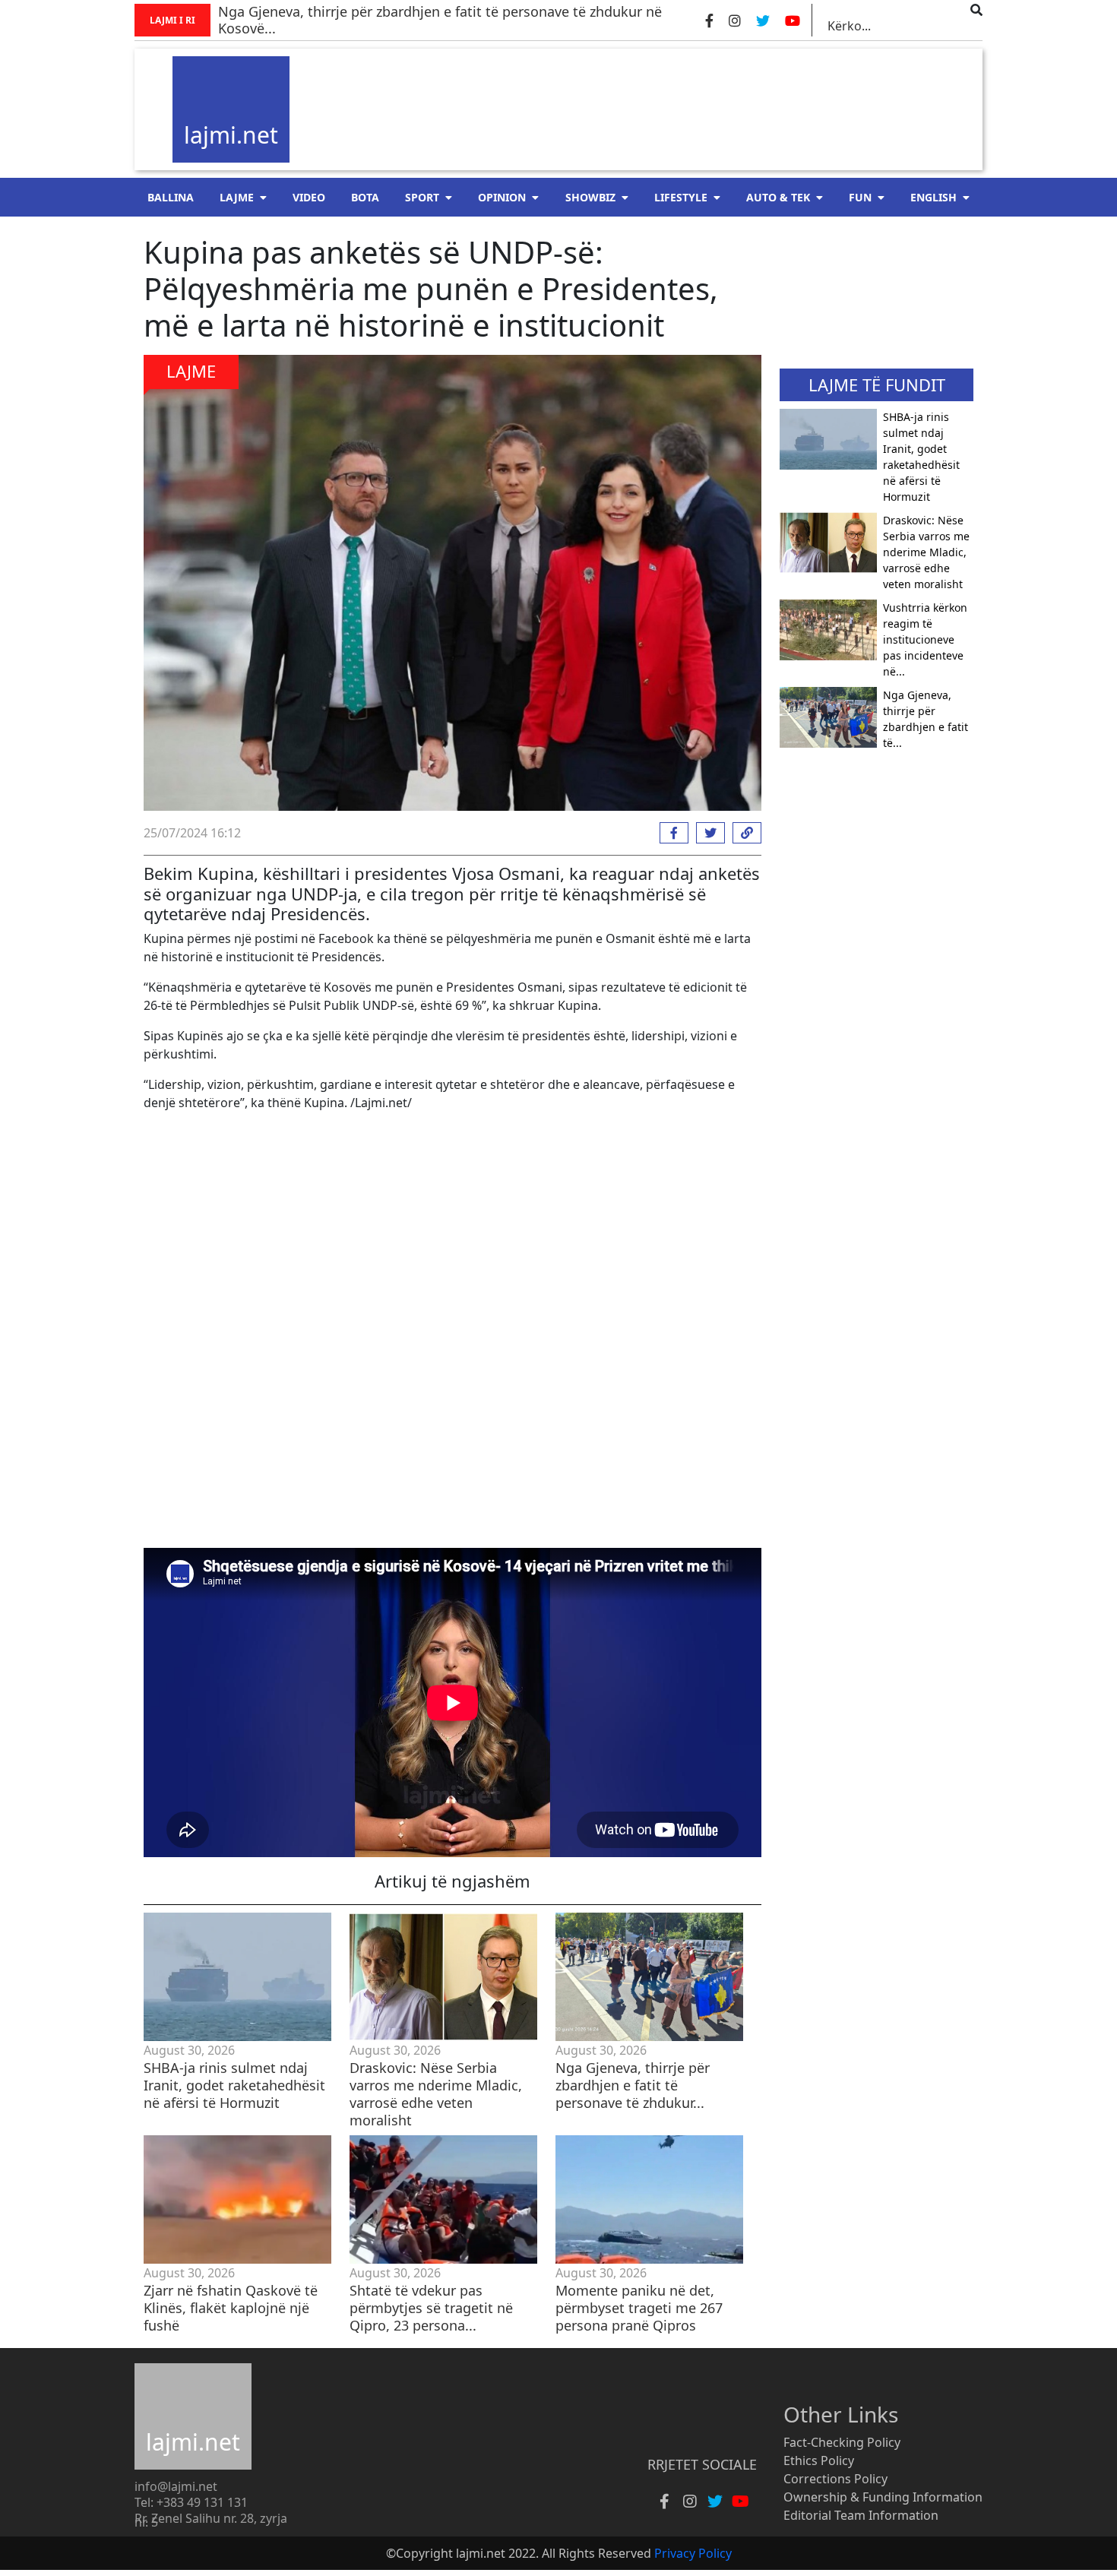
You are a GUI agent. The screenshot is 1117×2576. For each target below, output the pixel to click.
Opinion (502, 197)
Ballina (171, 197)
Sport (422, 197)
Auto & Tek (778, 197)
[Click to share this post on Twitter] (707, 833)
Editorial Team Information (861, 2515)
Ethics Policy (819, 2460)
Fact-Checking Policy (842, 2442)
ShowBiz (590, 197)
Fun (860, 197)
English (933, 197)
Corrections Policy (835, 2479)
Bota (365, 197)
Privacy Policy (693, 2553)
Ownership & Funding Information (883, 2497)
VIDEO (309, 197)
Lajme (237, 197)
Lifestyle (681, 197)
